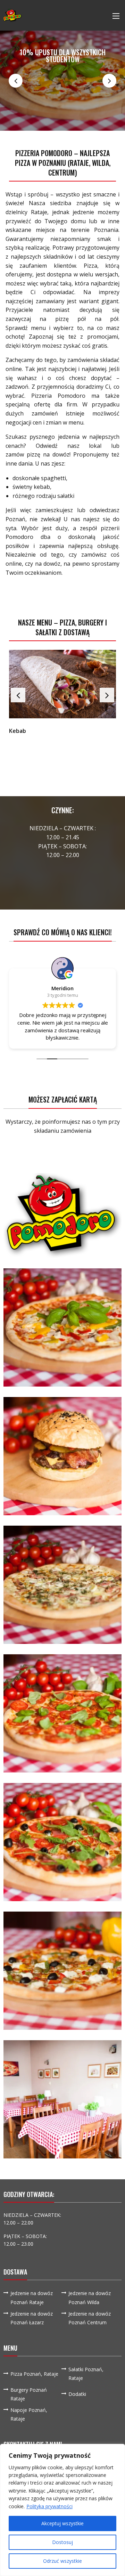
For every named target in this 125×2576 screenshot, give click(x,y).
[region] (62, 2510)
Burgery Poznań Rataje (29, 2394)
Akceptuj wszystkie (62, 2523)
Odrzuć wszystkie (62, 2561)
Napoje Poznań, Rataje (29, 2414)
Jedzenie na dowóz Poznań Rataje (32, 2298)
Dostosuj (62, 2542)
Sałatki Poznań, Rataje (86, 2374)
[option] (62, 81)
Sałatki (18, 731)
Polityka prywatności (49, 2506)
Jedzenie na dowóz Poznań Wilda (90, 2298)
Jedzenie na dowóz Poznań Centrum (90, 2318)
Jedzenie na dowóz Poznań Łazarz (32, 2318)
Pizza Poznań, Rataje (34, 2374)
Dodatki (77, 2394)
